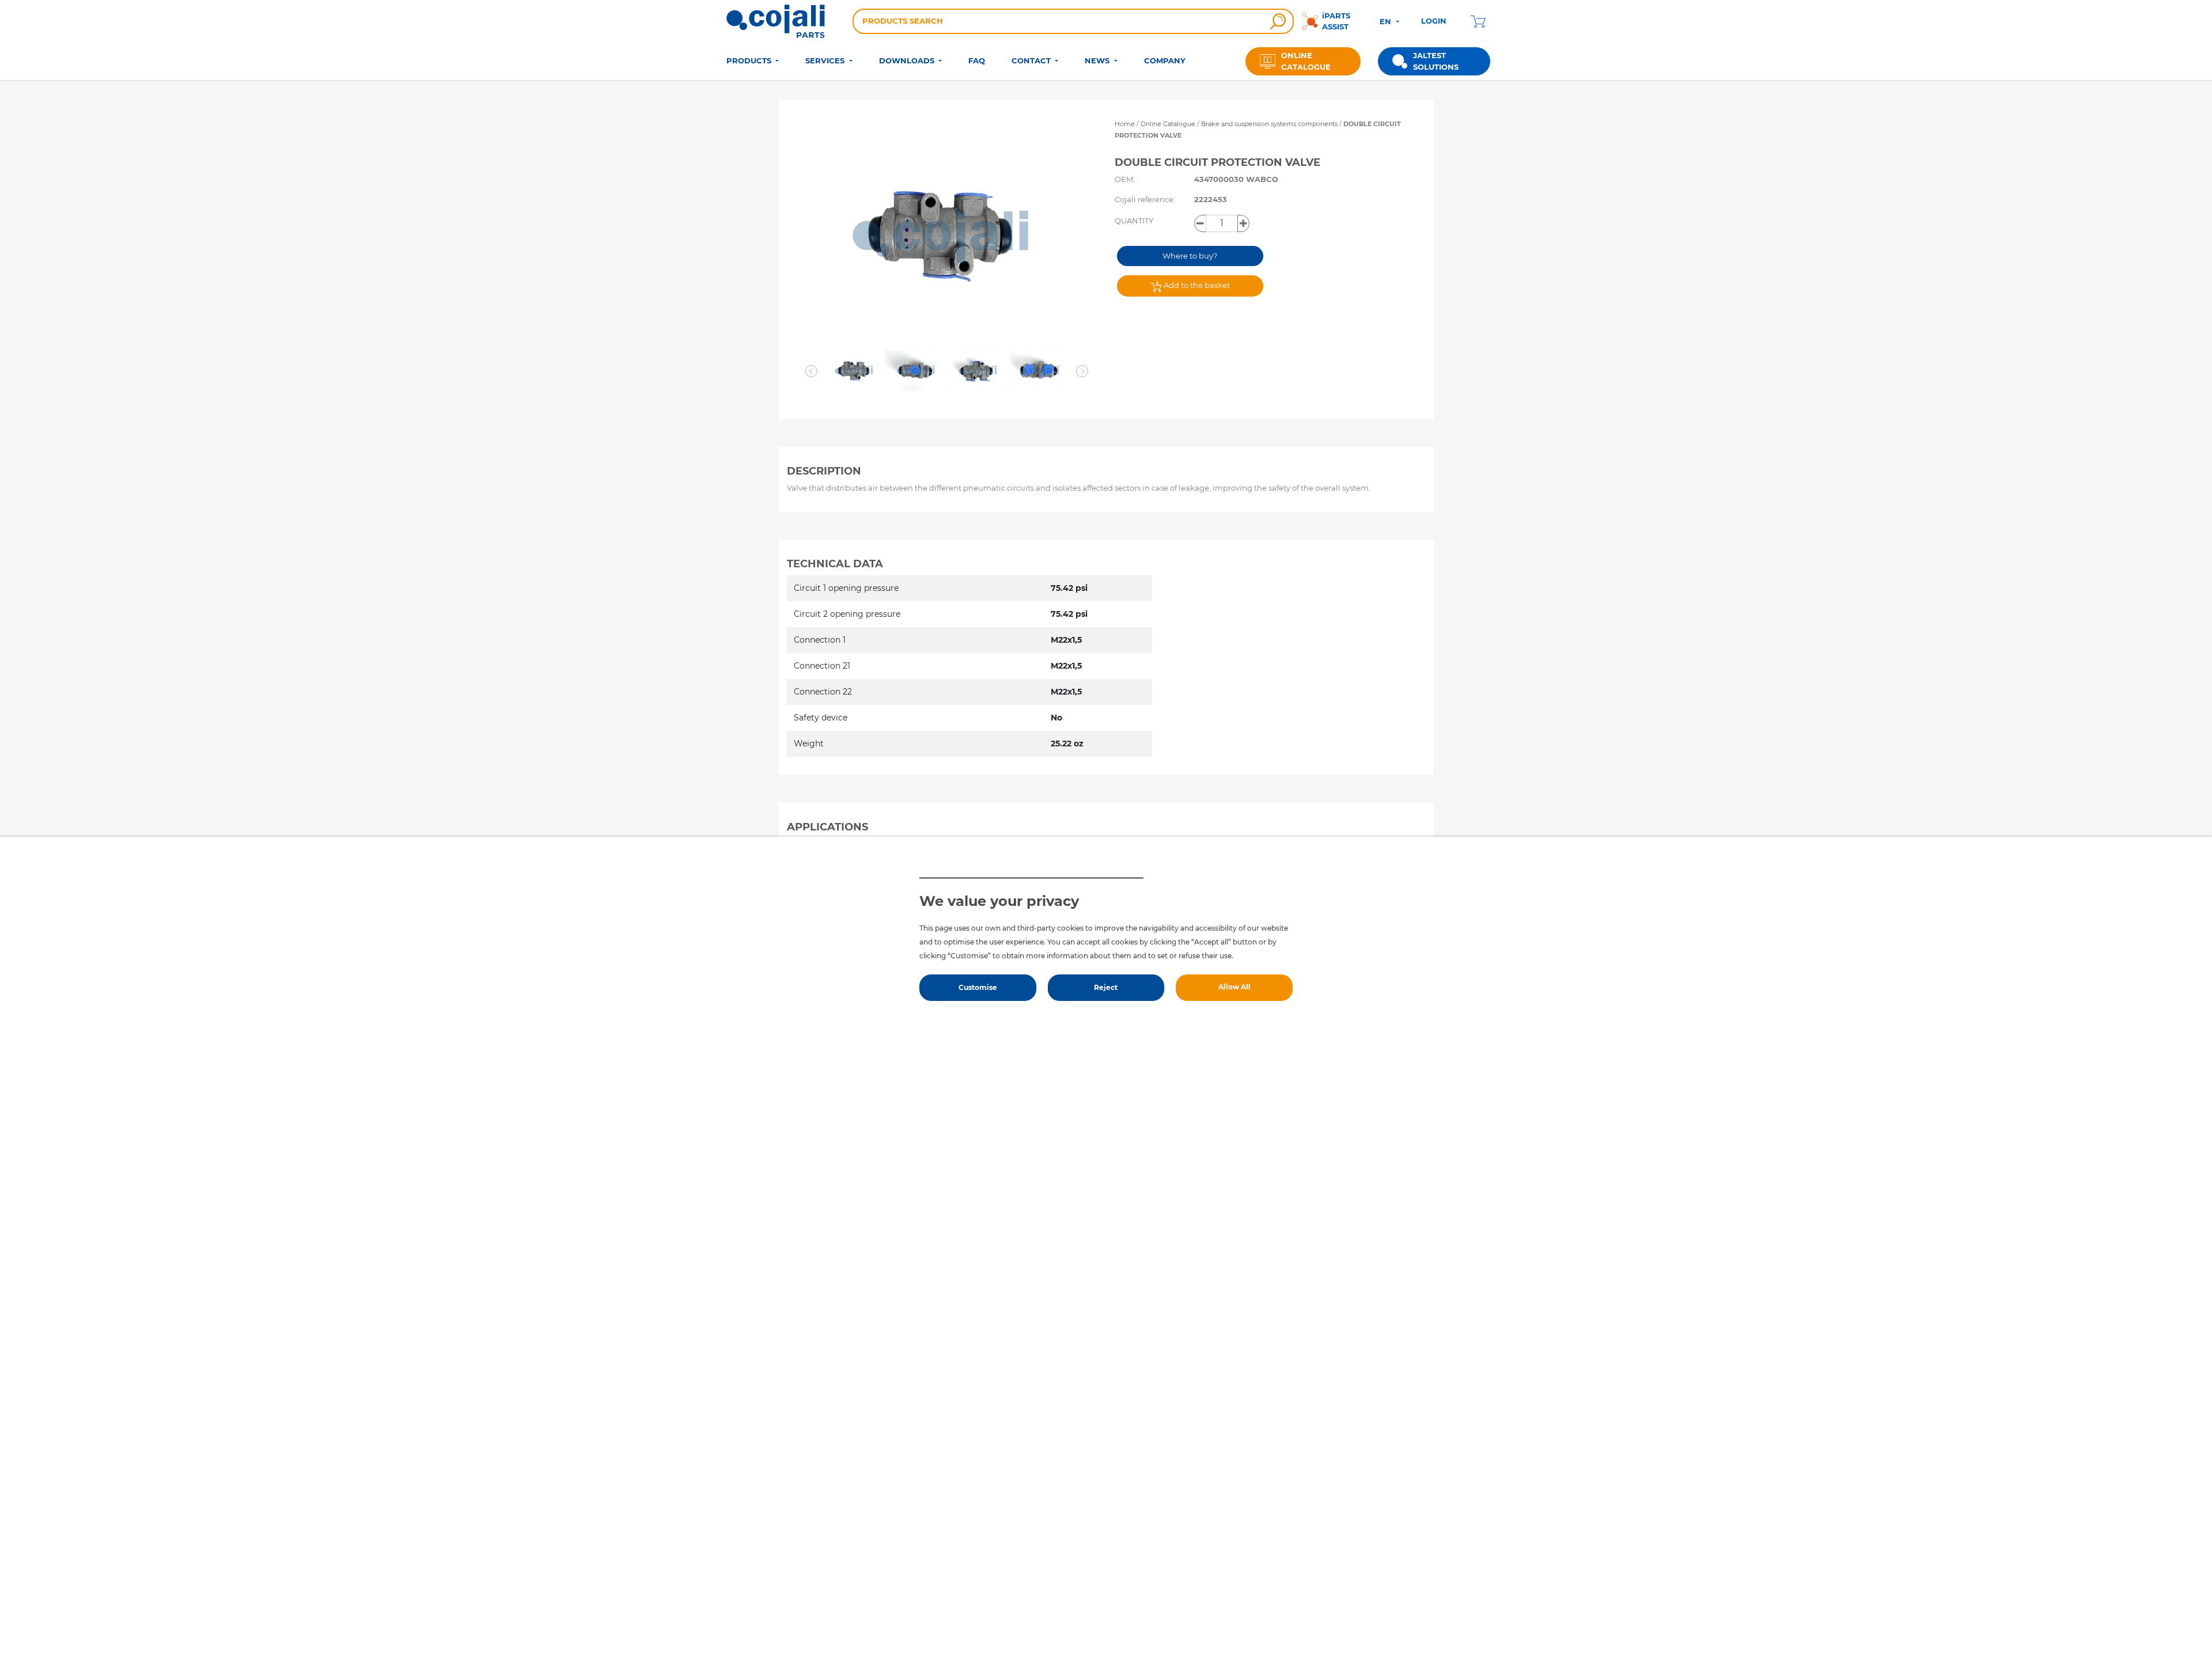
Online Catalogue (1168, 124)
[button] (811, 371)
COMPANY (1165, 60)
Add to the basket (1196, 285)
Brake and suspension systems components (1270, 124)
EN (1387, 21)
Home (1125, 124)
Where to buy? (1190, 256)
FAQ (977, 60)
